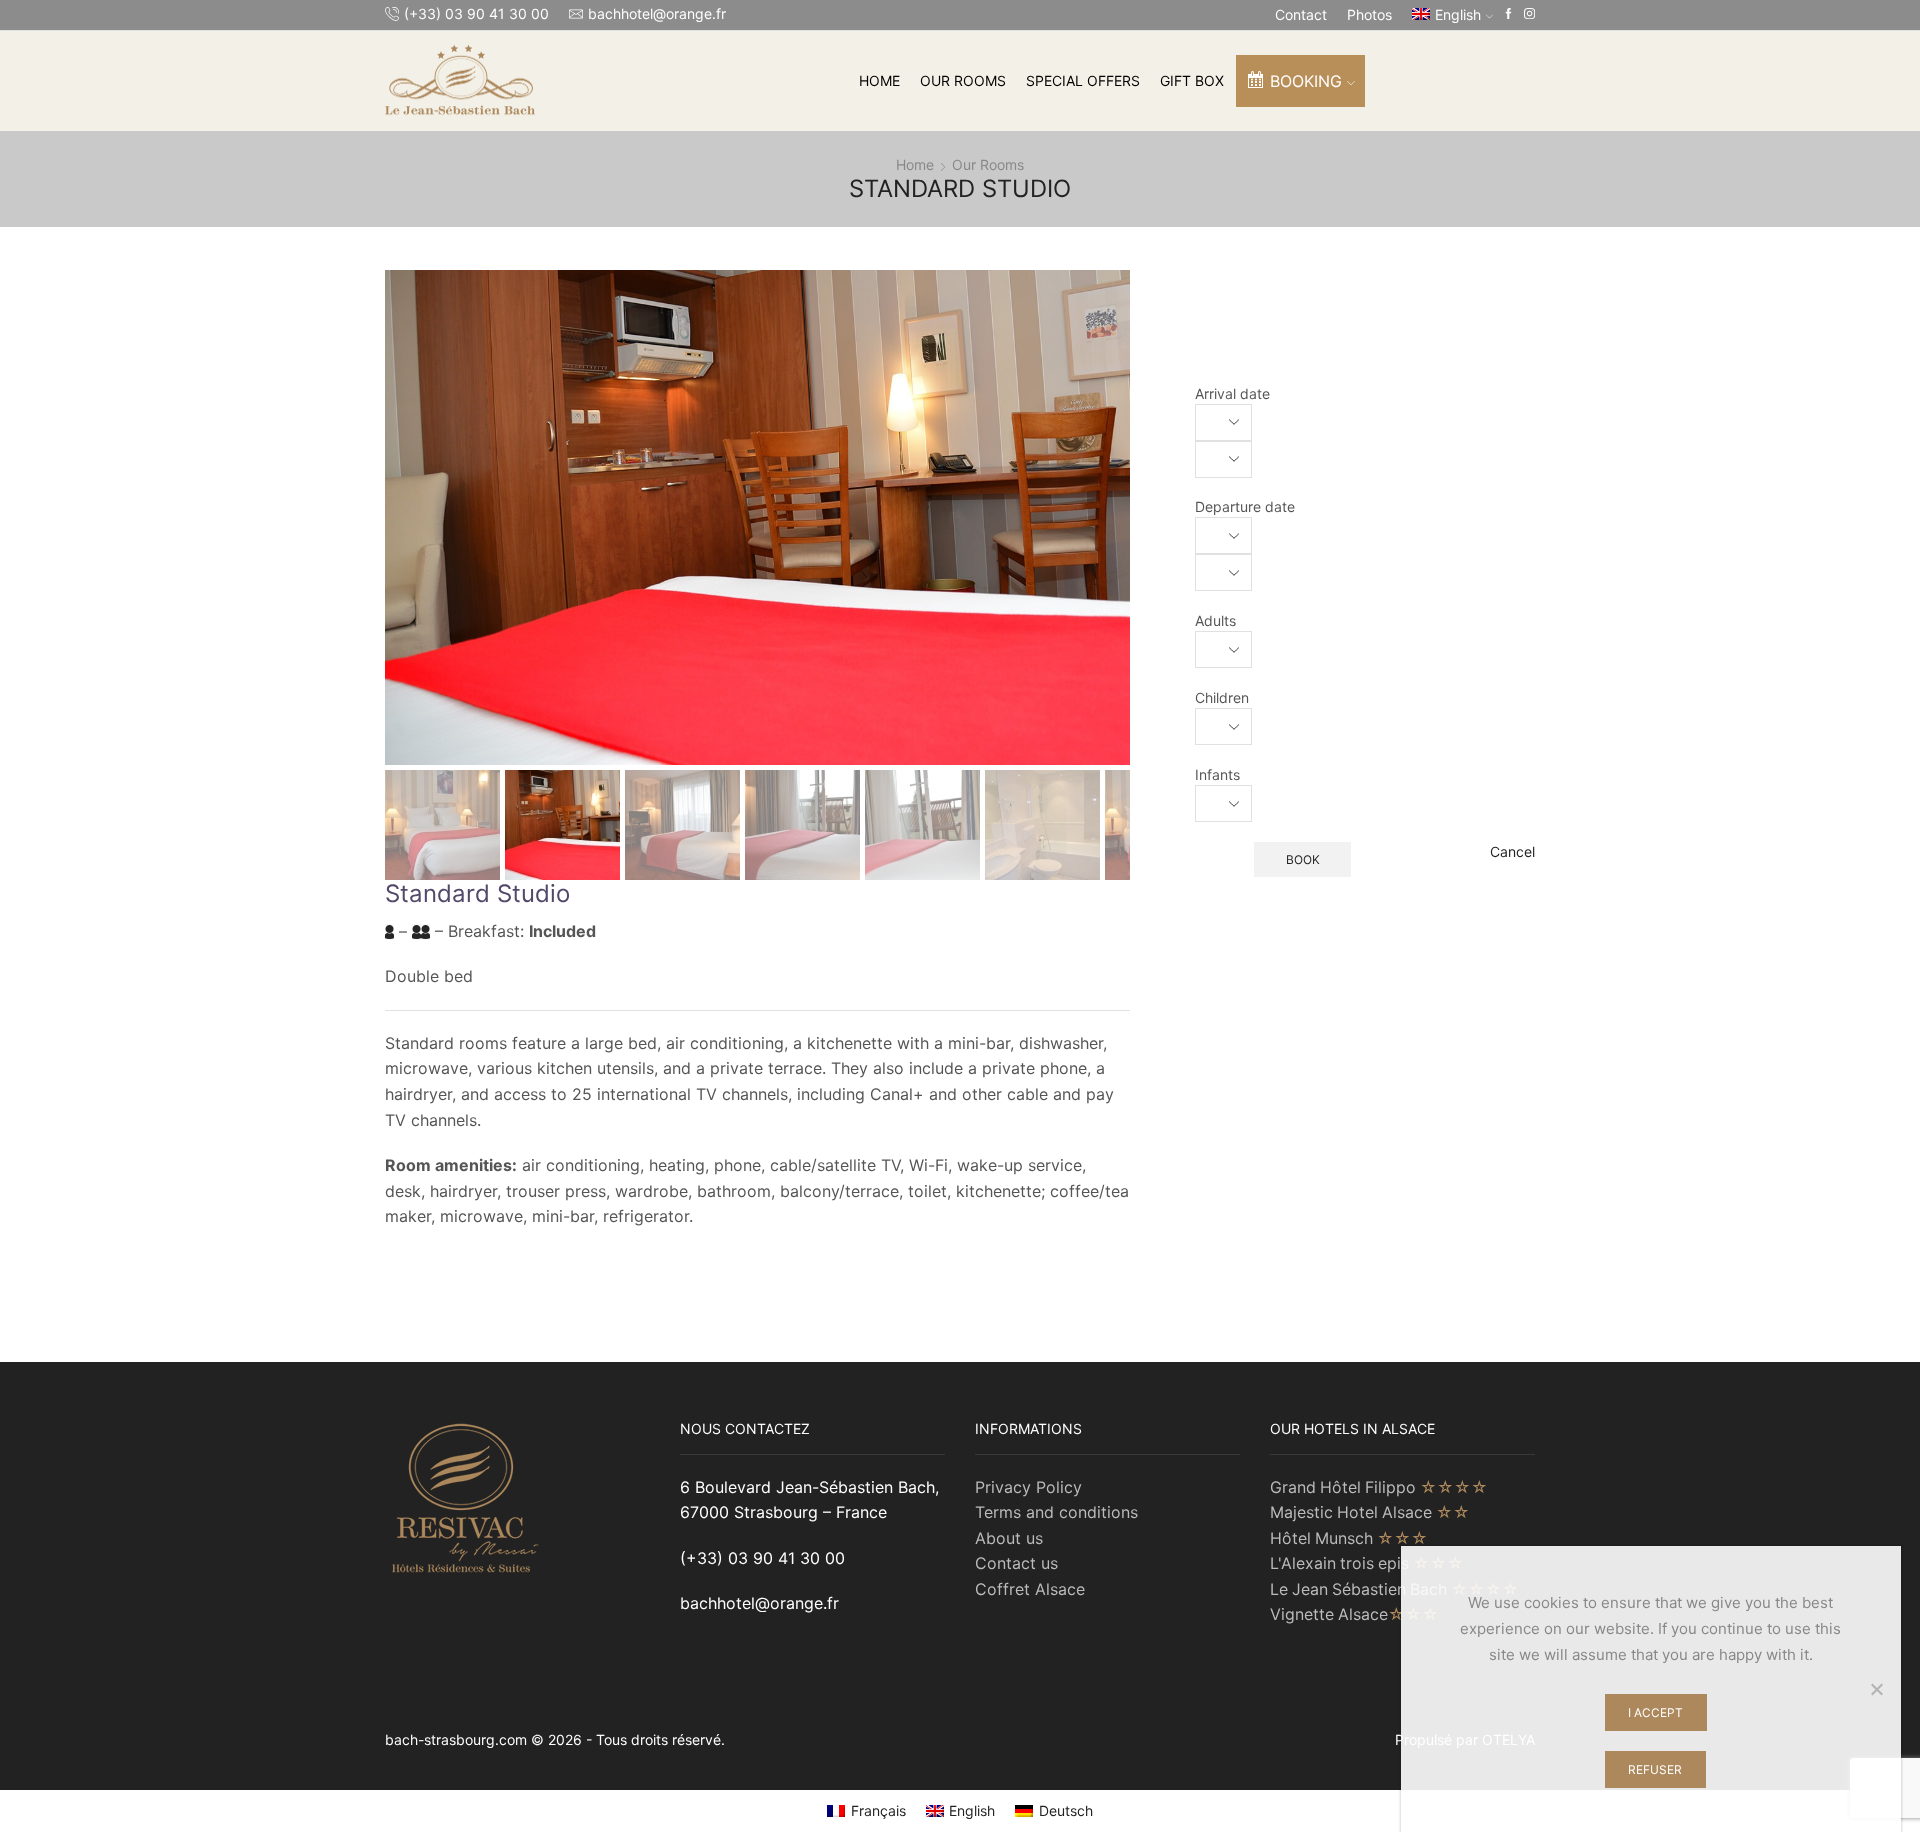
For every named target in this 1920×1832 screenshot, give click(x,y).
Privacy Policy (1028, 1487)
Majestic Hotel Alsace (1370, 1512)
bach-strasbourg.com (458, 1739)
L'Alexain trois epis (1367, 1563)
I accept (1655, 1712)
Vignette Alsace (1354, 1614)
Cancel (1512, 851)
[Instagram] (1529, 14)
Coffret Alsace (1030, 1589)
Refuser (1655, 1769)
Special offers (1083, 80)
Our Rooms (963, 80)
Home (879, 80)
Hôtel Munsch (1349, 1538)
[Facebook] (1508, 14)
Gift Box (1192, 80)
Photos (1369, 14)
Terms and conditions (1056, 1512)
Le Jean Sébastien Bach (1394, 1589)
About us (1009, 1538)
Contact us (1016, 1563)
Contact (1301, 14)
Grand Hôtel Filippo (1379, 1487)
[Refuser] (1876, 1689)
